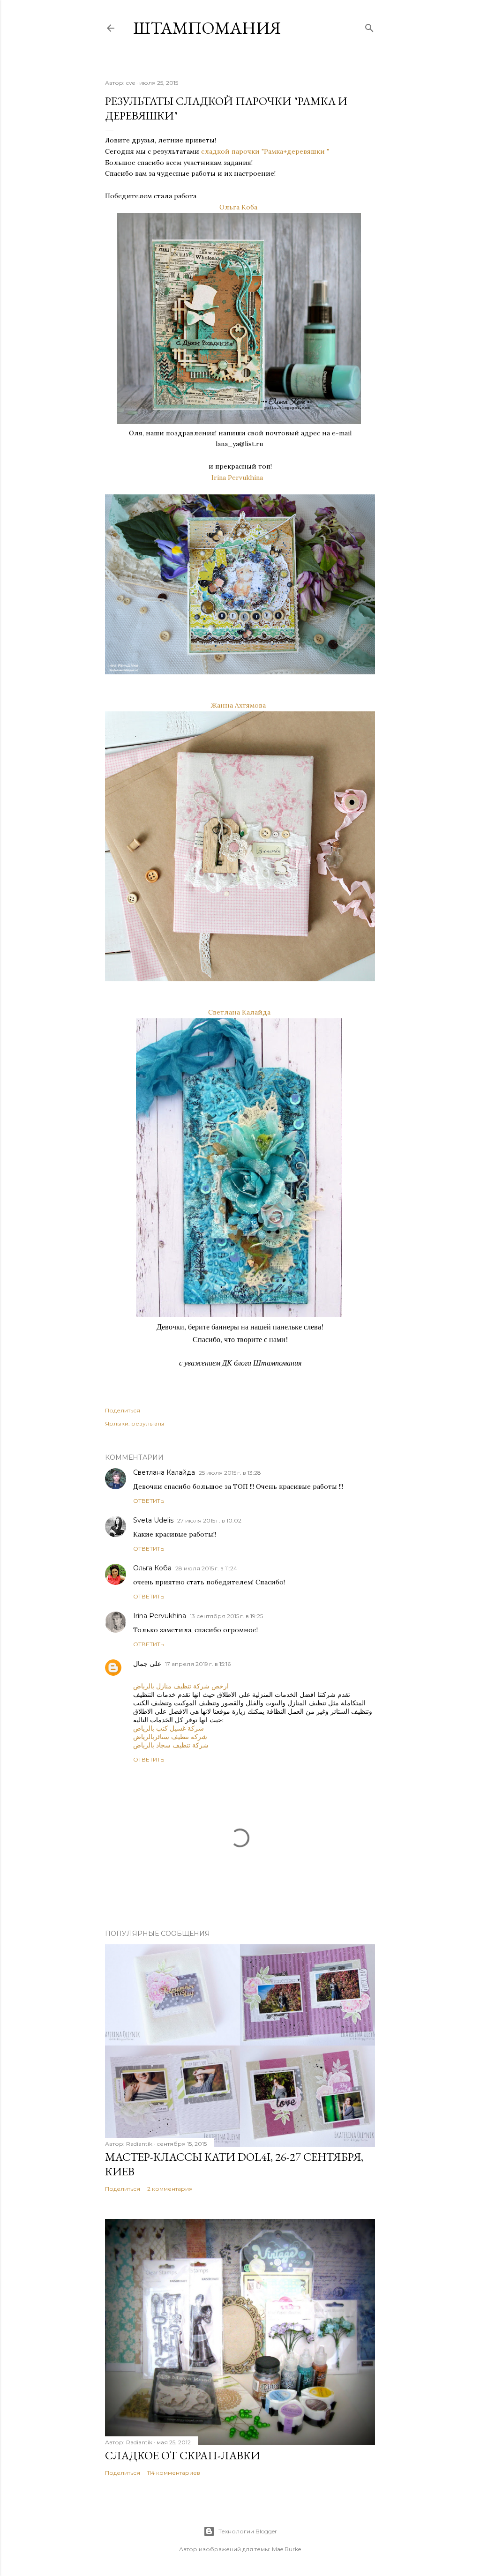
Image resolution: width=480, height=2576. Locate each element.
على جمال (147, 1664)
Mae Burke (286, 2549)
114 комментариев (174, 2473)
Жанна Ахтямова (238, 705)
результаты (148, 1423)
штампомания (207, 28)
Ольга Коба (238, 207)
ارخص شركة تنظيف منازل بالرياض (181, 1686)
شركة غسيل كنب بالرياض (169, 1728)
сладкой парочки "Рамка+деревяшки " (265, 151)
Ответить (149, 1501)
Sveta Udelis (153, 1520)
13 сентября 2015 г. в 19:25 (226, 1616)
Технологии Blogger (248, 2531)
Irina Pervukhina (237, 478)
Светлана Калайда (239, 1012)
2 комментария (170, 2189)
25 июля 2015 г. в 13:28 (230, 1473)
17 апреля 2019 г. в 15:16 (198, 1664)
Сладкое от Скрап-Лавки (183, 2455)
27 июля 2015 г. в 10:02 (209, 1520)
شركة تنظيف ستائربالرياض (170, 1737)
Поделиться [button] (123, 1410)
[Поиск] (369, 26)
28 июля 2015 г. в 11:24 (206, 1568)
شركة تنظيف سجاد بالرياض (171, 1745)
